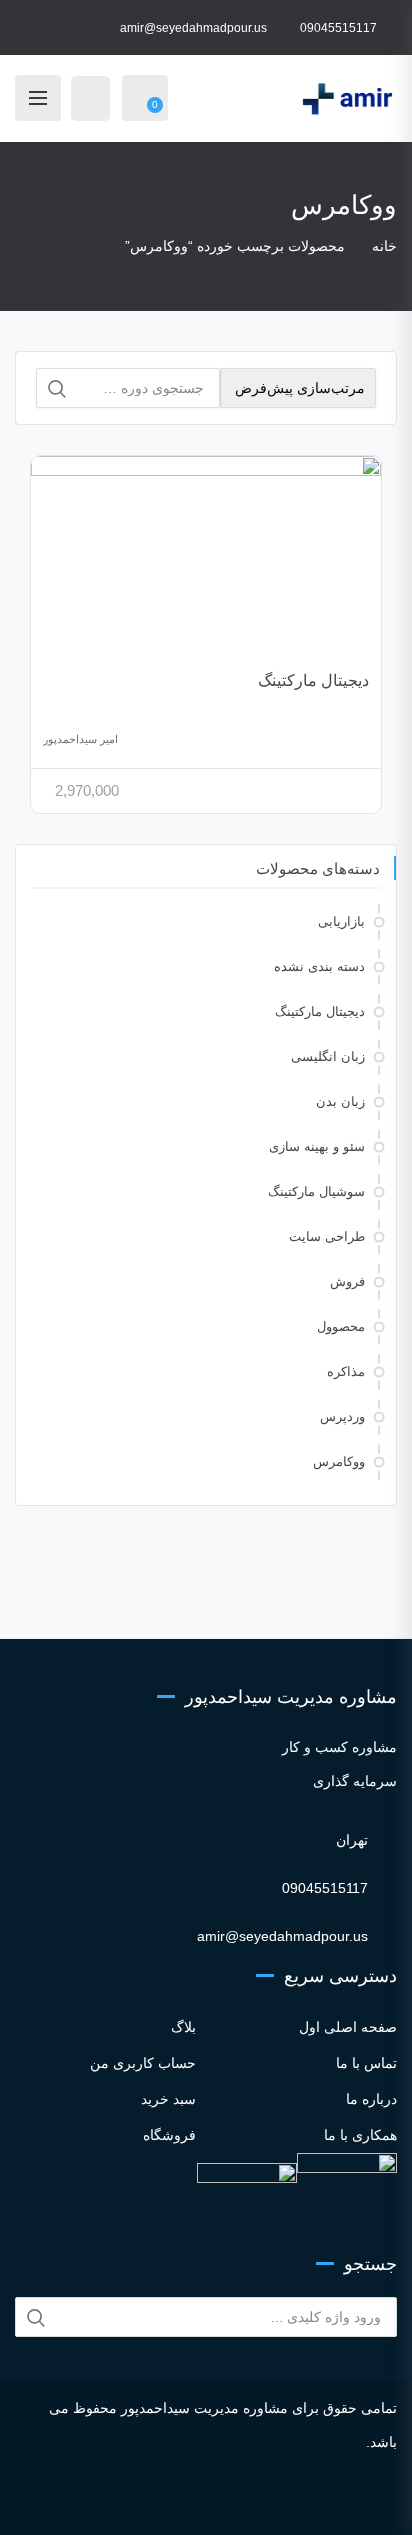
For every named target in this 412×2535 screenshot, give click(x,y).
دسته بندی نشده (319, 966)
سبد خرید (168, 2099)
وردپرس (342, 1416)
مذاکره (346, 1371)
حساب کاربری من (143, 2063)
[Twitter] (173, 2501)
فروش (347, 1281)
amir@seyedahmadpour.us (193, 28)
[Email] (292, 2501)
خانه (384, 246)
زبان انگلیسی (328, 1056)
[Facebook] (146, 2501)
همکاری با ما (360, 2135)
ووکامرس (339, 1461)
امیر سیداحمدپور (80, 739)
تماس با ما (366, 2063)
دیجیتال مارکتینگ (313, 680)
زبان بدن (340, 1101)
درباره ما (371, 2099)
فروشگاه (169, 2135)
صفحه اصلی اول (348, 2027)
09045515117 (338, 28)
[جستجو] (57, 389)
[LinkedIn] (200, 2501)
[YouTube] (227, 2501)
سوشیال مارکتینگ (316, 1191)
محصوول (341, 1326)
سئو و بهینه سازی (317, 1146)
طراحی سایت (327, 1236)
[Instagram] (119, 2501)
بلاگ (183, 2027)
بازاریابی (341, 921)
